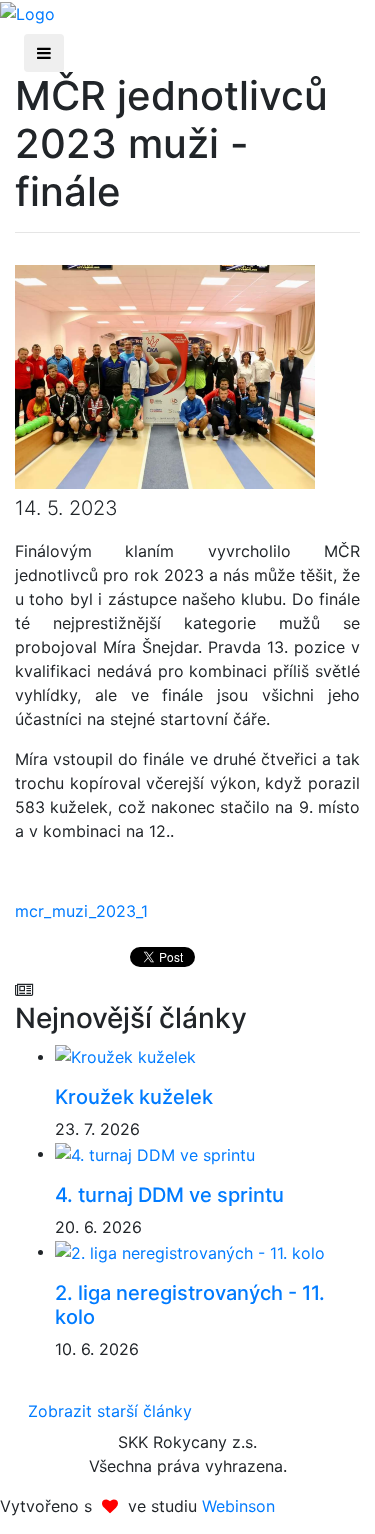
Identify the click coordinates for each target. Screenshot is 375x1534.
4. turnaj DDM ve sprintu (169, 1195)
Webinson (238, 1506)
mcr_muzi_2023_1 (81, 911)
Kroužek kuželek (134, 1097)
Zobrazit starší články (110, 1411)
